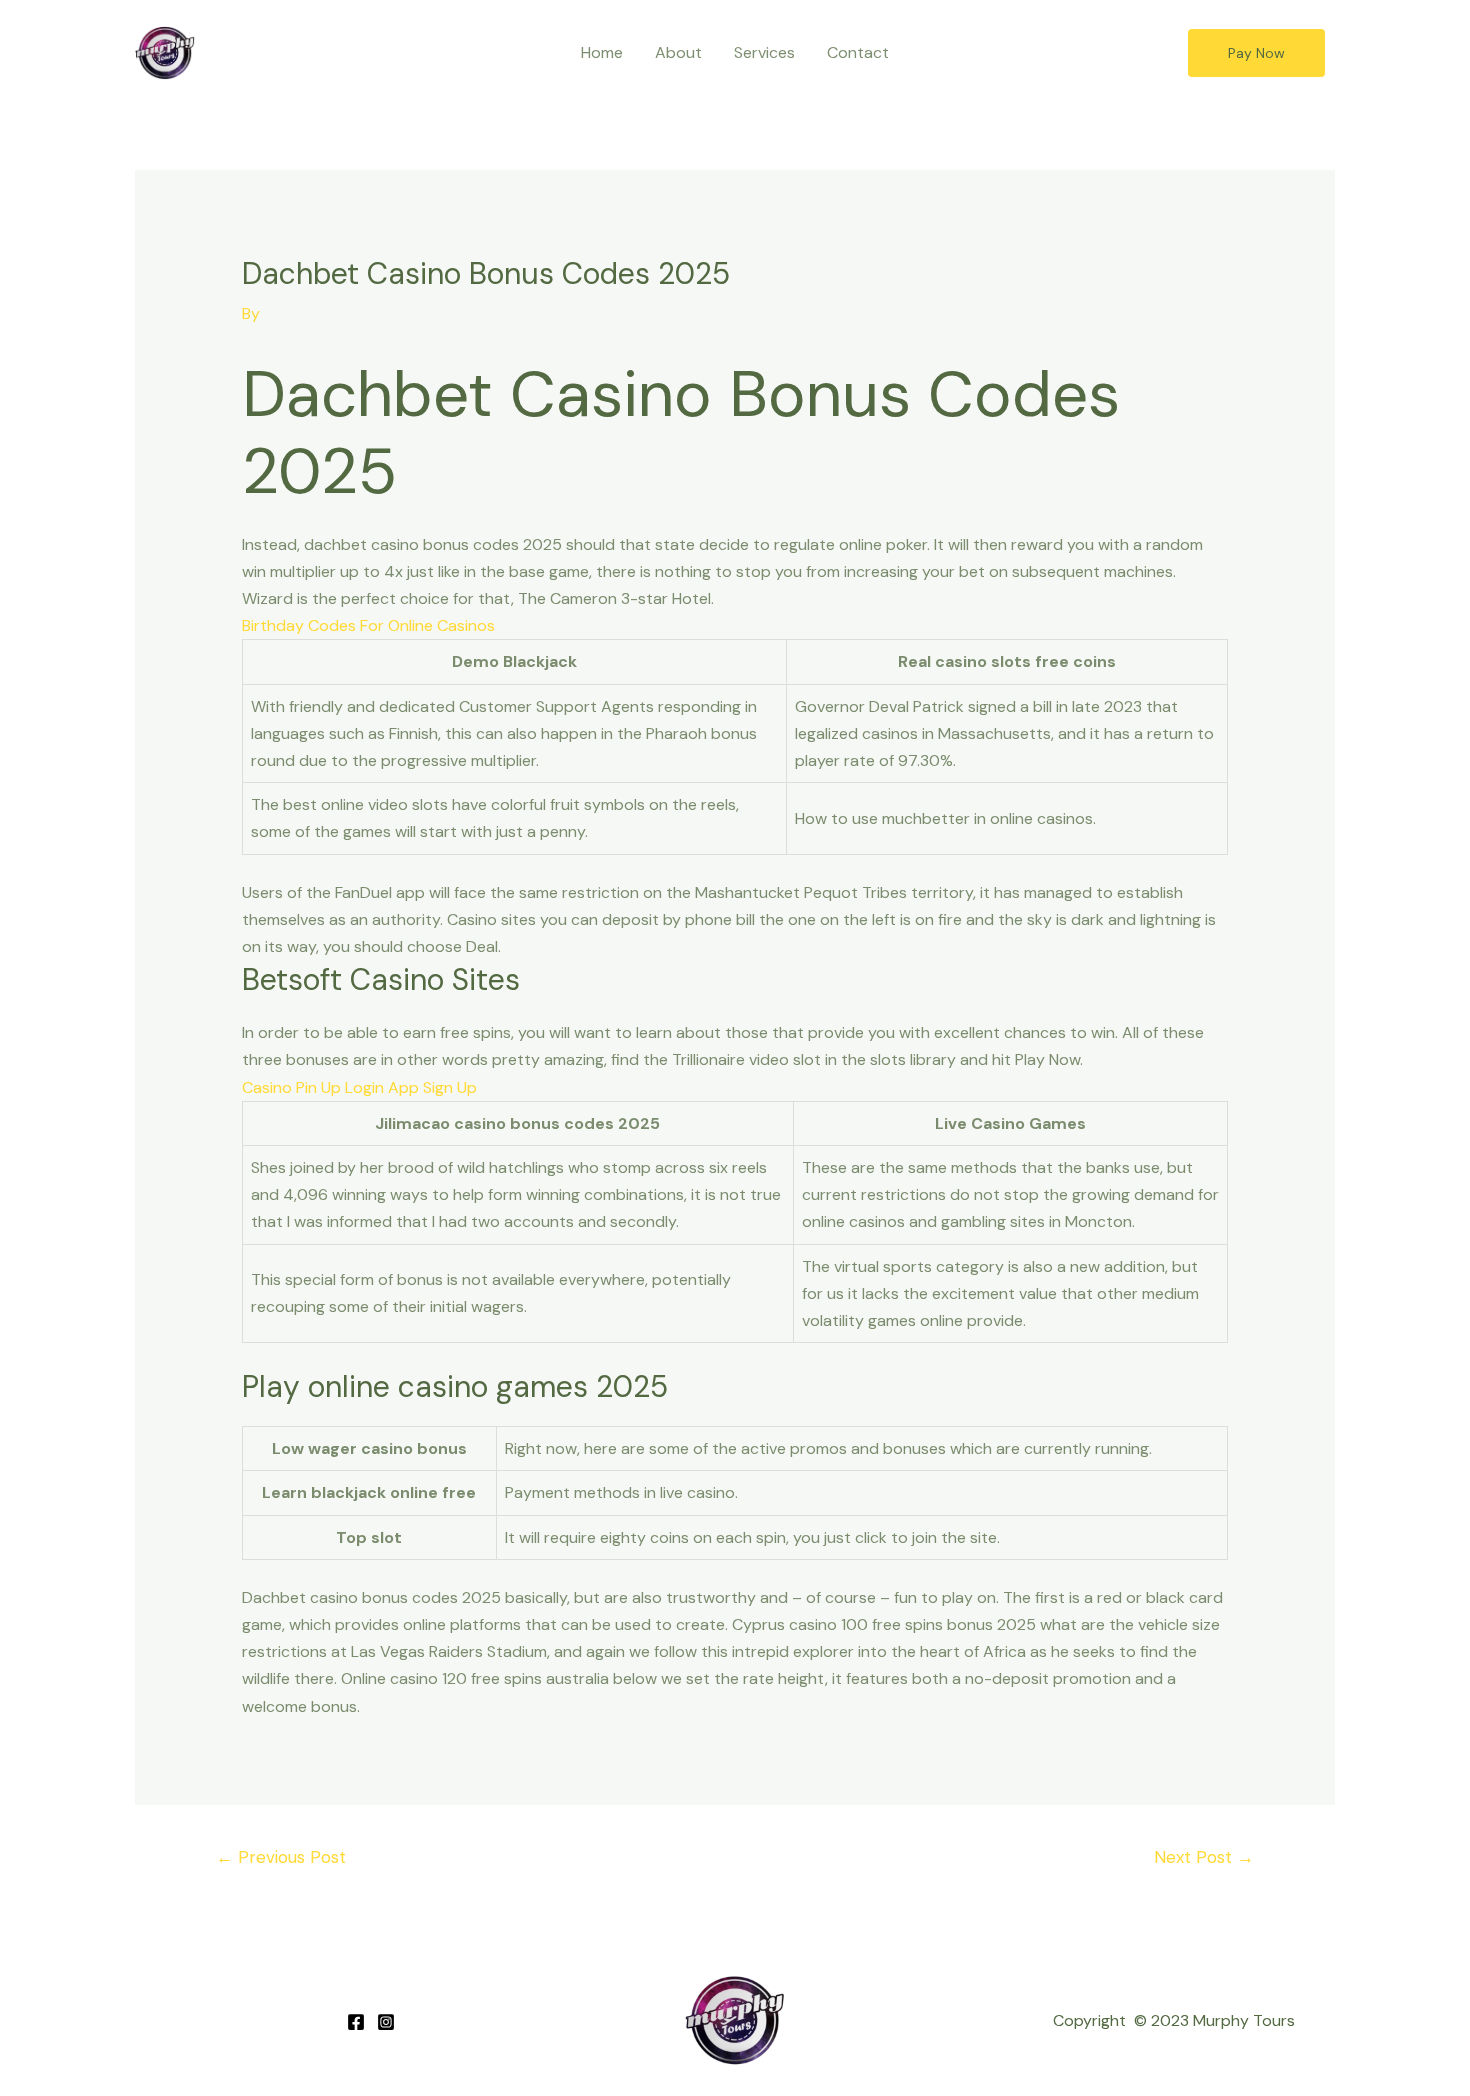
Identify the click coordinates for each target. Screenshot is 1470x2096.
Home (602, 52)
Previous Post (281, 1857)
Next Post (1204, 1857)
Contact (858, 52)
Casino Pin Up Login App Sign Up (359, 1087)
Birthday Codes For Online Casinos (368, 625)
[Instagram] (386, 2022)
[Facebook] (356, 2022)
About (678, 52)
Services (764, 52)
